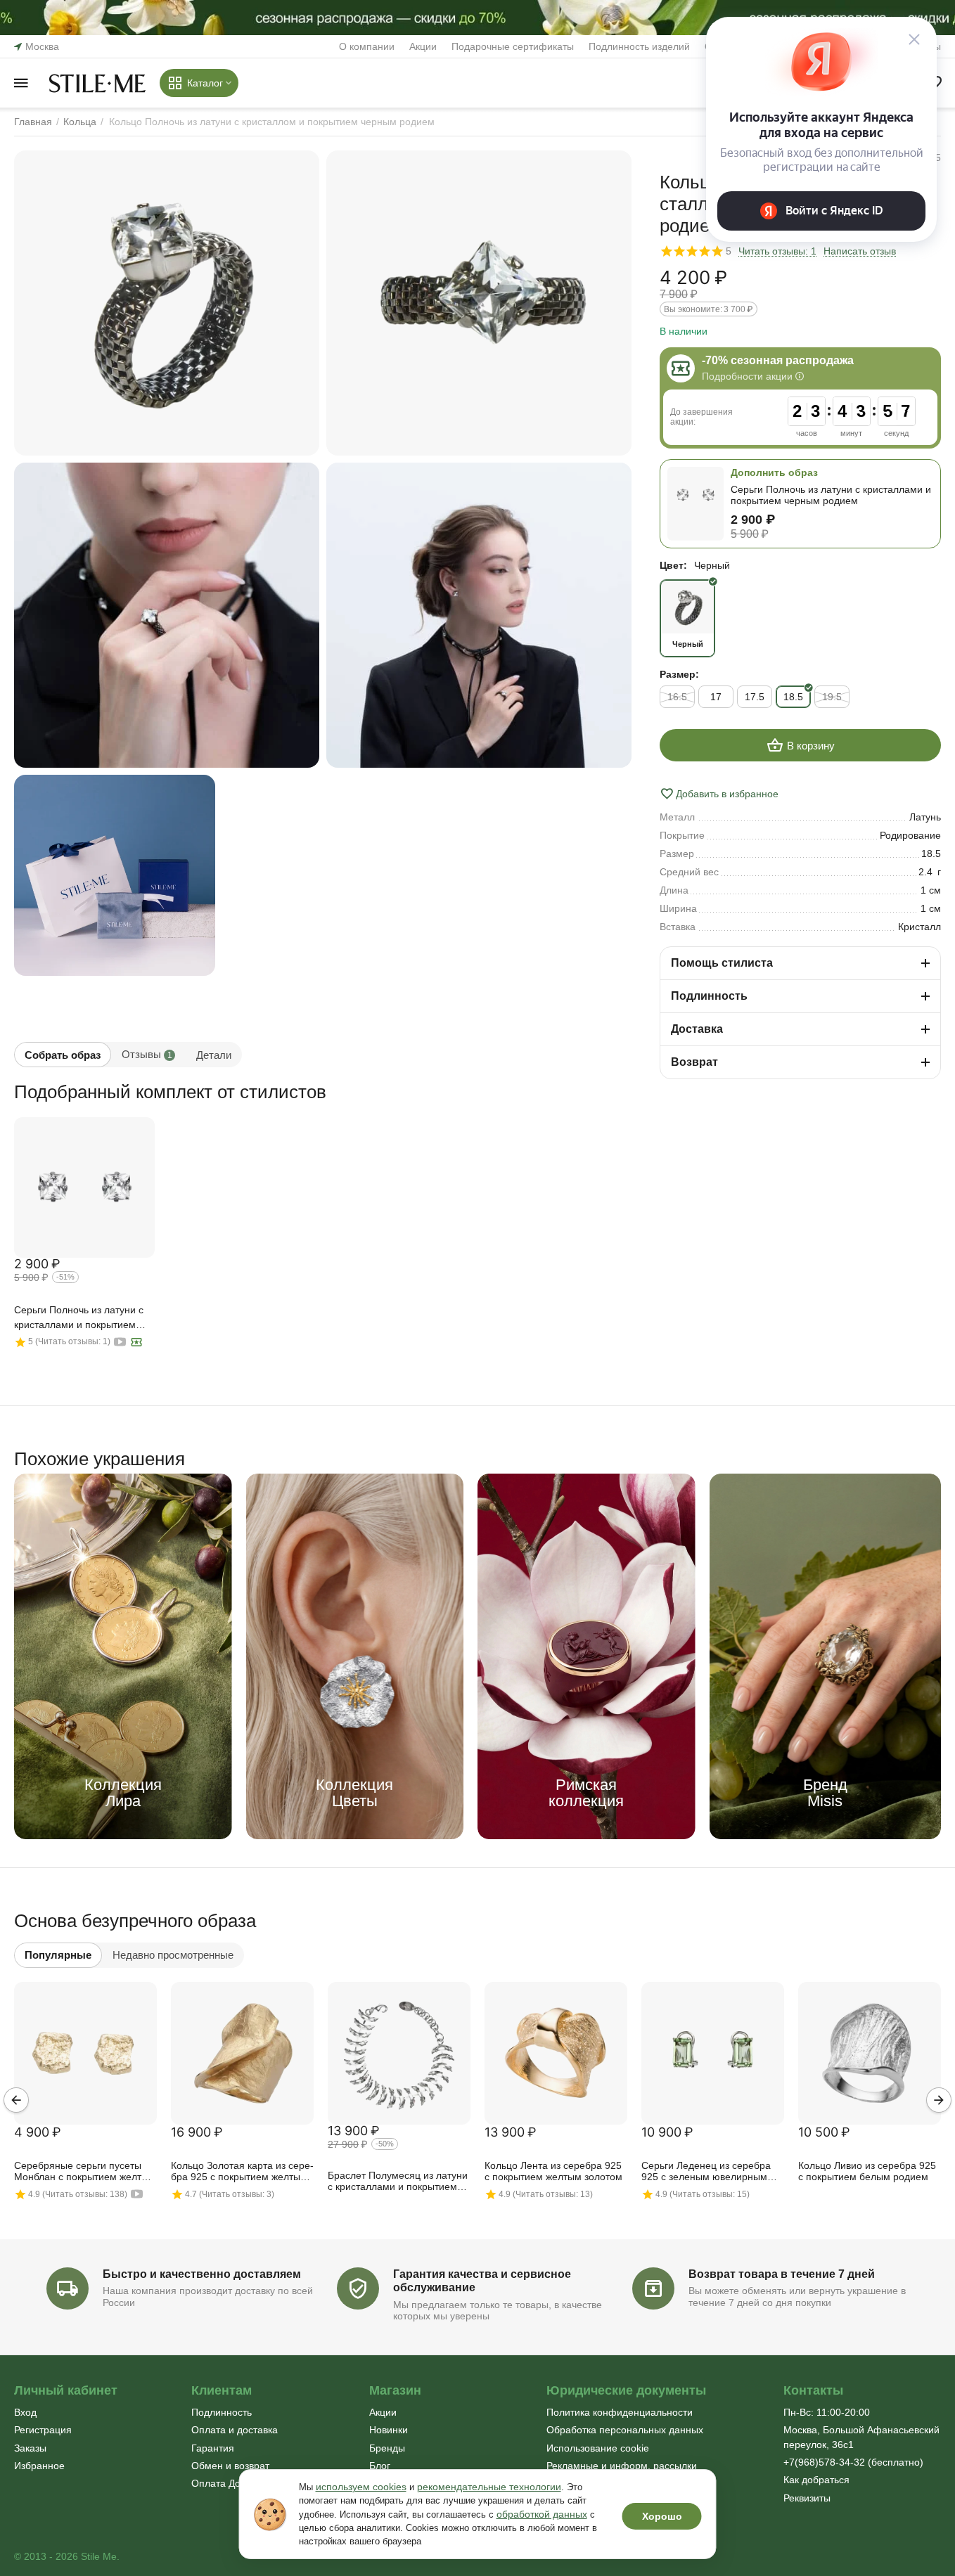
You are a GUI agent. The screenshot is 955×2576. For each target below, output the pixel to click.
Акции (423, 46)
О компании (367, 46)
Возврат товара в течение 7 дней (782, 2274)
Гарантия (213, 2448)
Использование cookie (598, 2448)
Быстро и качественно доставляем (202, 2274)
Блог (380, 2466)
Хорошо (662, 2516)
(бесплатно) (853, 2462)
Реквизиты (807, 2498)
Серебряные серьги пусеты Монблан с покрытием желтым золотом (85, 2172)
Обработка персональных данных (625, 2430)
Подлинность (222, 2412)
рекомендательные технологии (489, 2487)
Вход (25, 2412)
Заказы (30, 2448)
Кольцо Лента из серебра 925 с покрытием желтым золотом (553, 2171)
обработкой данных (542, 2514)
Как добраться (816, 2480)
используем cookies (361, 2487)
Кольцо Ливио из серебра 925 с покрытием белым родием (867, 2171)
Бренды (387, 2448)
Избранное (39, 2466)
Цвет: (673, 565)
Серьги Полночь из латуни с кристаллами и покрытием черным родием (79, 1318)
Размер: (679, 674)
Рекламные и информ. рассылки (622, 2466)
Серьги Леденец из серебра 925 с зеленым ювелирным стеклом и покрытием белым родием (708, 2172)
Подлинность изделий (639, 46)
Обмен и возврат (230, 2466)
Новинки (389, 2430)
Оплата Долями (228, 2483)
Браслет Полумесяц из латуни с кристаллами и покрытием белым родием (398, 2182)
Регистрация (43, 2430)
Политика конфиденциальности (620, 2412)
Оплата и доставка (235, 2430)
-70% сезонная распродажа (778, 360)
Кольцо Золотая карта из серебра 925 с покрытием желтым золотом (242, 2172)
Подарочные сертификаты (513, 46)
